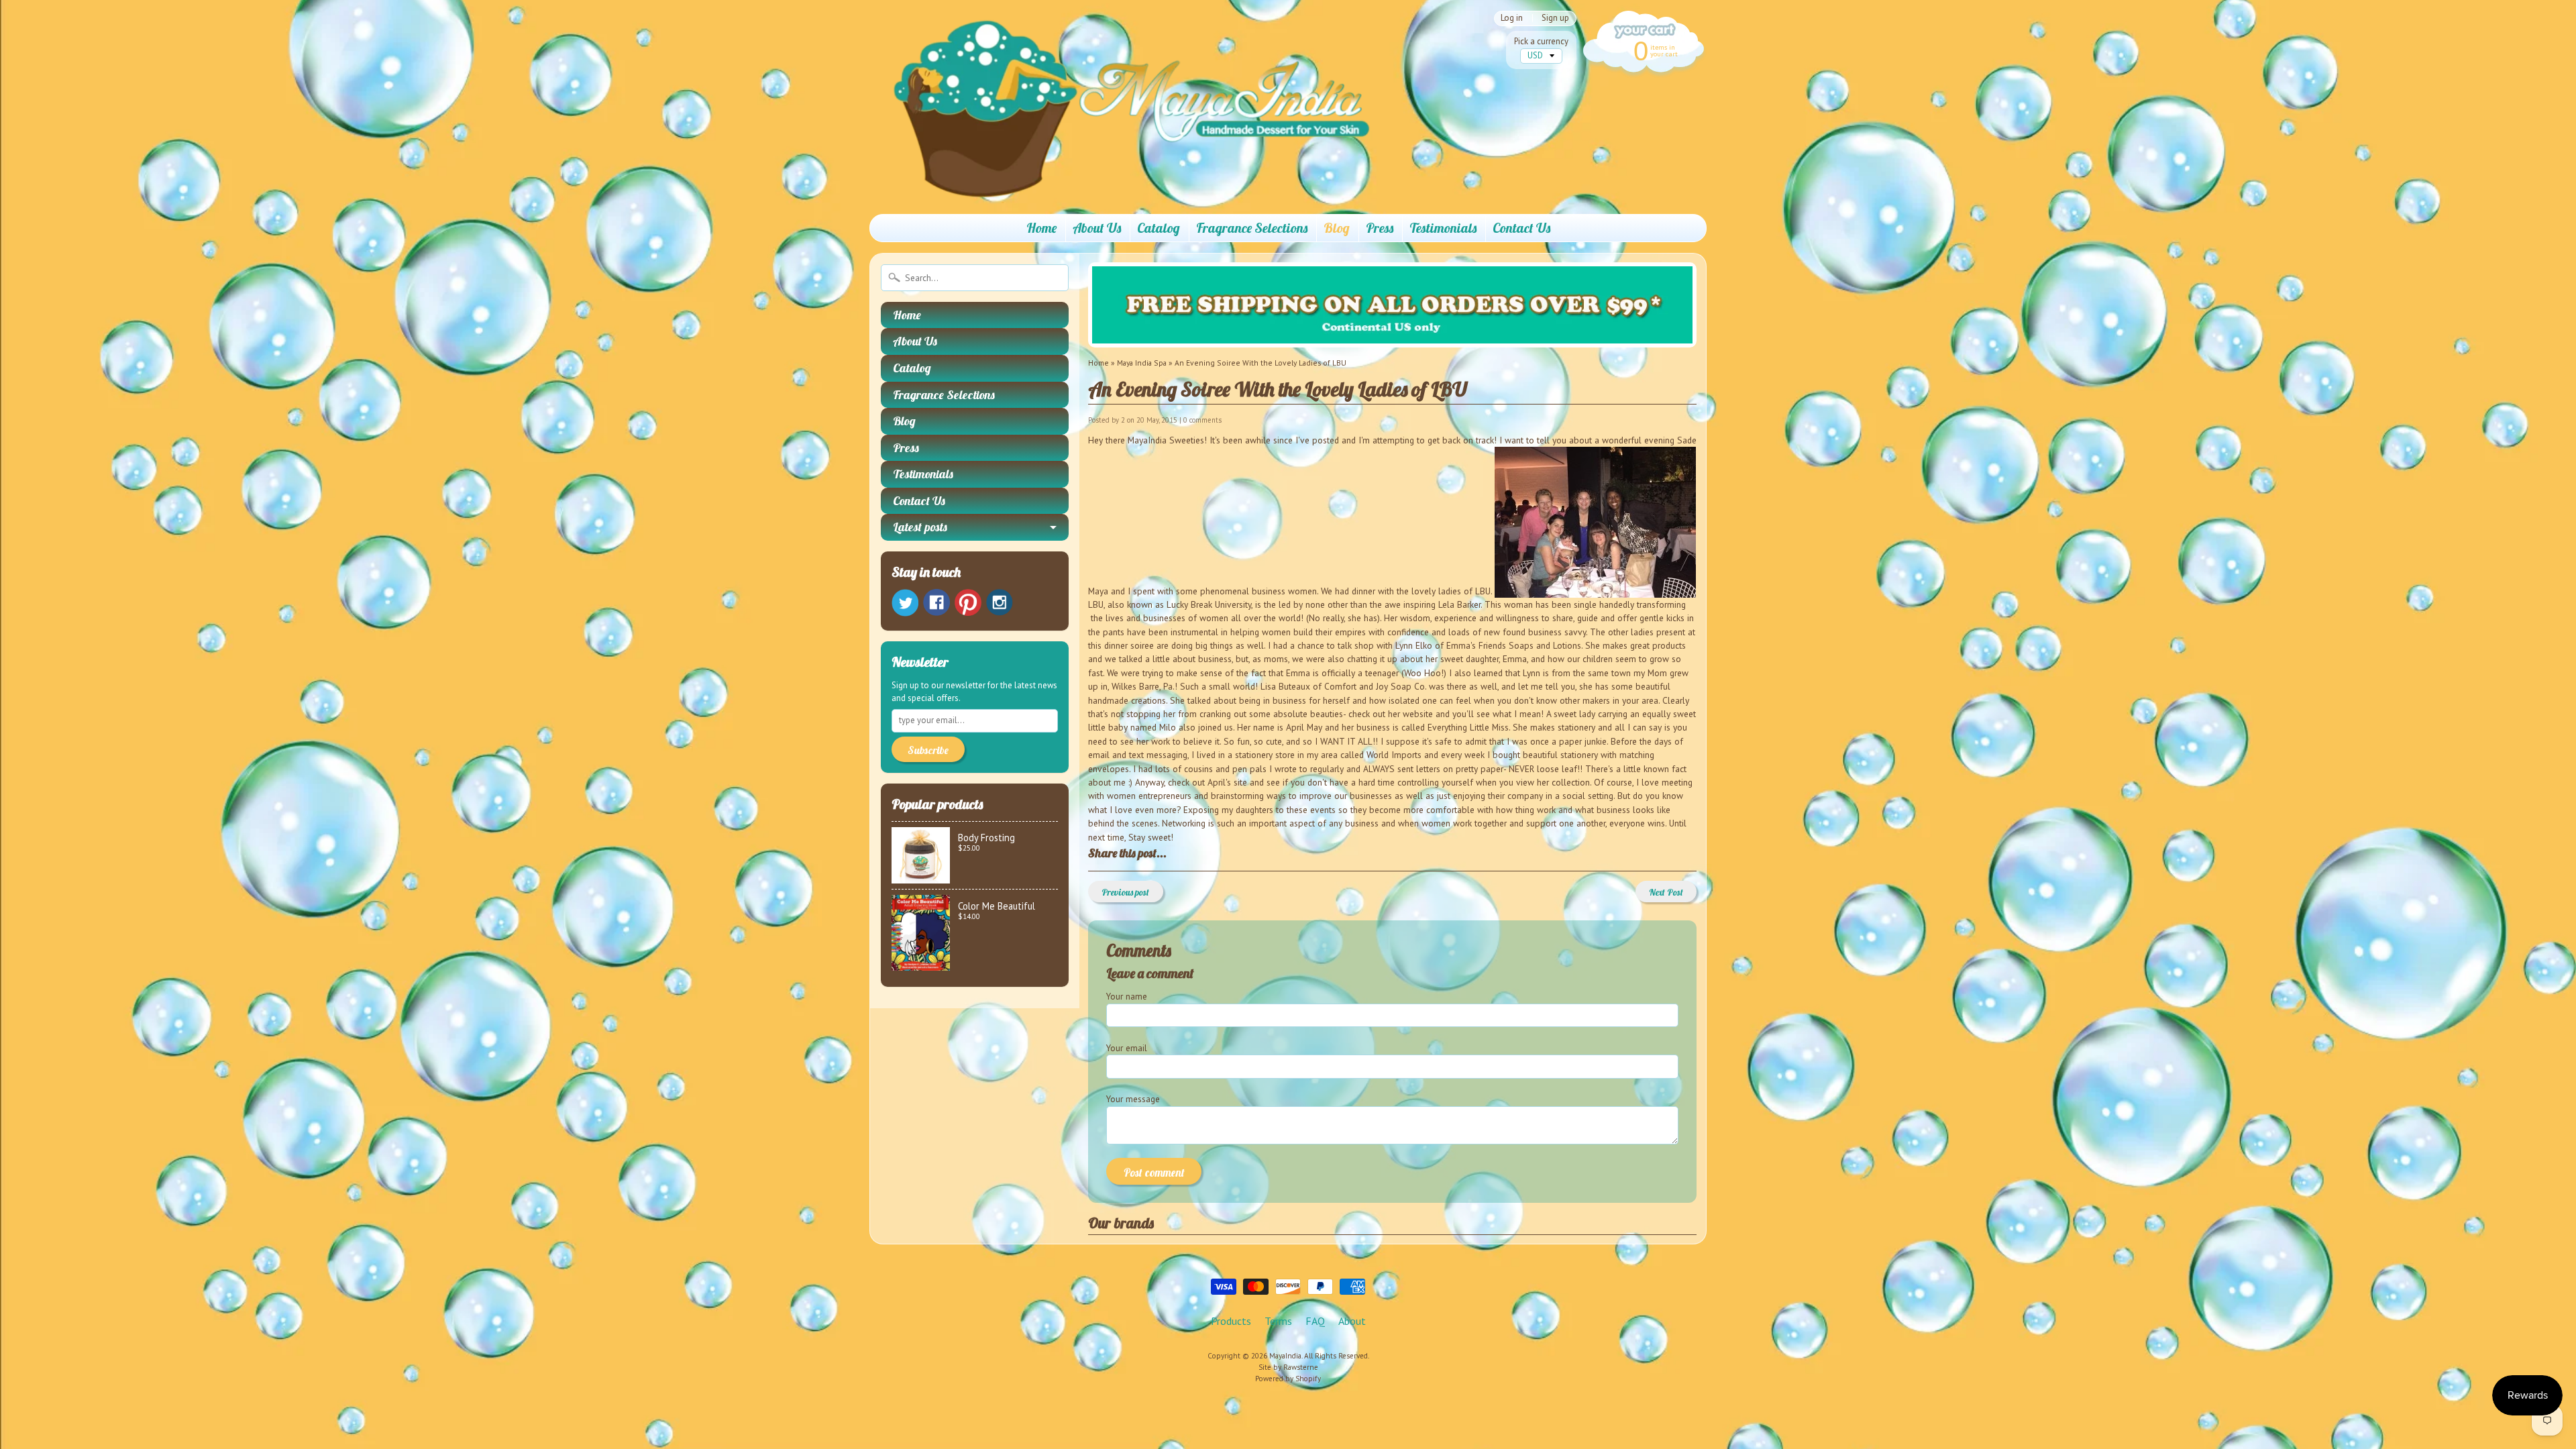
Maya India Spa (1142, 363)
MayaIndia (1285, 1356)
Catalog (1159, 228)
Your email (1127, 1048)
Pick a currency (1541, 41)
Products (1231, 1321)
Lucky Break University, (1210, 604)
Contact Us (1521, 228)
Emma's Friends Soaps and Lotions (1514, 645)
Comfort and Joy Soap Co (1373, 686)
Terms (1278, 1321)
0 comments (1202, 420)
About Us (1097, 228)
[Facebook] (936, 602)
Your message (1133, 1099)
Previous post (1125, 892)
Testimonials (1443, 228)
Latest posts (920, 527)
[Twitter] (905, 603)
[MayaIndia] (1121, 185)
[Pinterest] (968, 602)
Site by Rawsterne (1288, 1367)
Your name (1127, 996)
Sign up (1555, 18)
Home (1041, 228)
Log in (1512, 18)
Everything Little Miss (1468, 727)
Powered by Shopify (1288, 1379)
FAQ (1315, 1321)
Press (1380, 228)
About (1352, 1321)
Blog (1337, 228)
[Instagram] (1000, 602)
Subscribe (928, 750)
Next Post (1666, 892)
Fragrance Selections (1252, 228)
